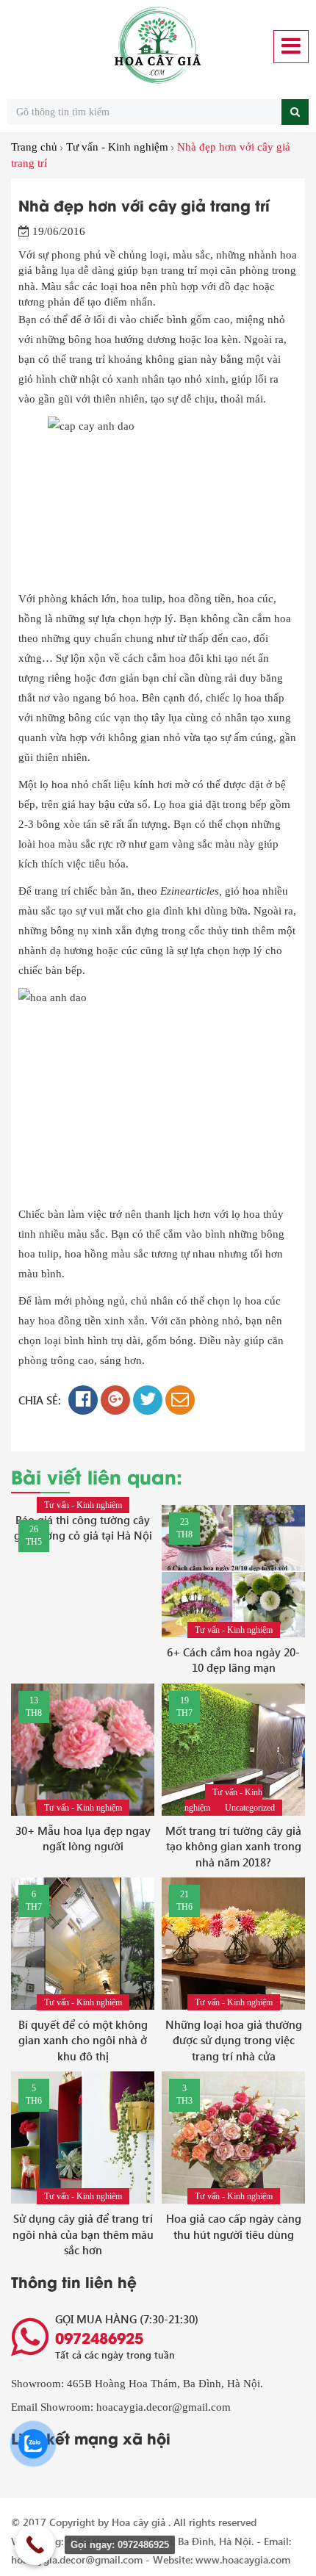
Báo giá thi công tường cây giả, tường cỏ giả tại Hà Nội (83, 1527)
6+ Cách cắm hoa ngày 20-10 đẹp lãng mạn (233, 1660)
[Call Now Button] (35, 2545)
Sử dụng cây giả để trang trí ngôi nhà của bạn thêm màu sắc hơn (83, 2234)
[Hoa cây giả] (158, 46)
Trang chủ (34, 147)
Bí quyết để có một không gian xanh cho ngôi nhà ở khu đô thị (83, 2040)
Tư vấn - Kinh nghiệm (117, 147)
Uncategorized (250, 1808)
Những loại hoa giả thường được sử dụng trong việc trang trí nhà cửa (234, 2040)
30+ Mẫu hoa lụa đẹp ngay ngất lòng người (83, 1838)
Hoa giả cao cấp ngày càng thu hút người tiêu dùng (234, 2226)
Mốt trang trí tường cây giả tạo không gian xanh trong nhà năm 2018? (233, 1846)
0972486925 (99, 2337)
